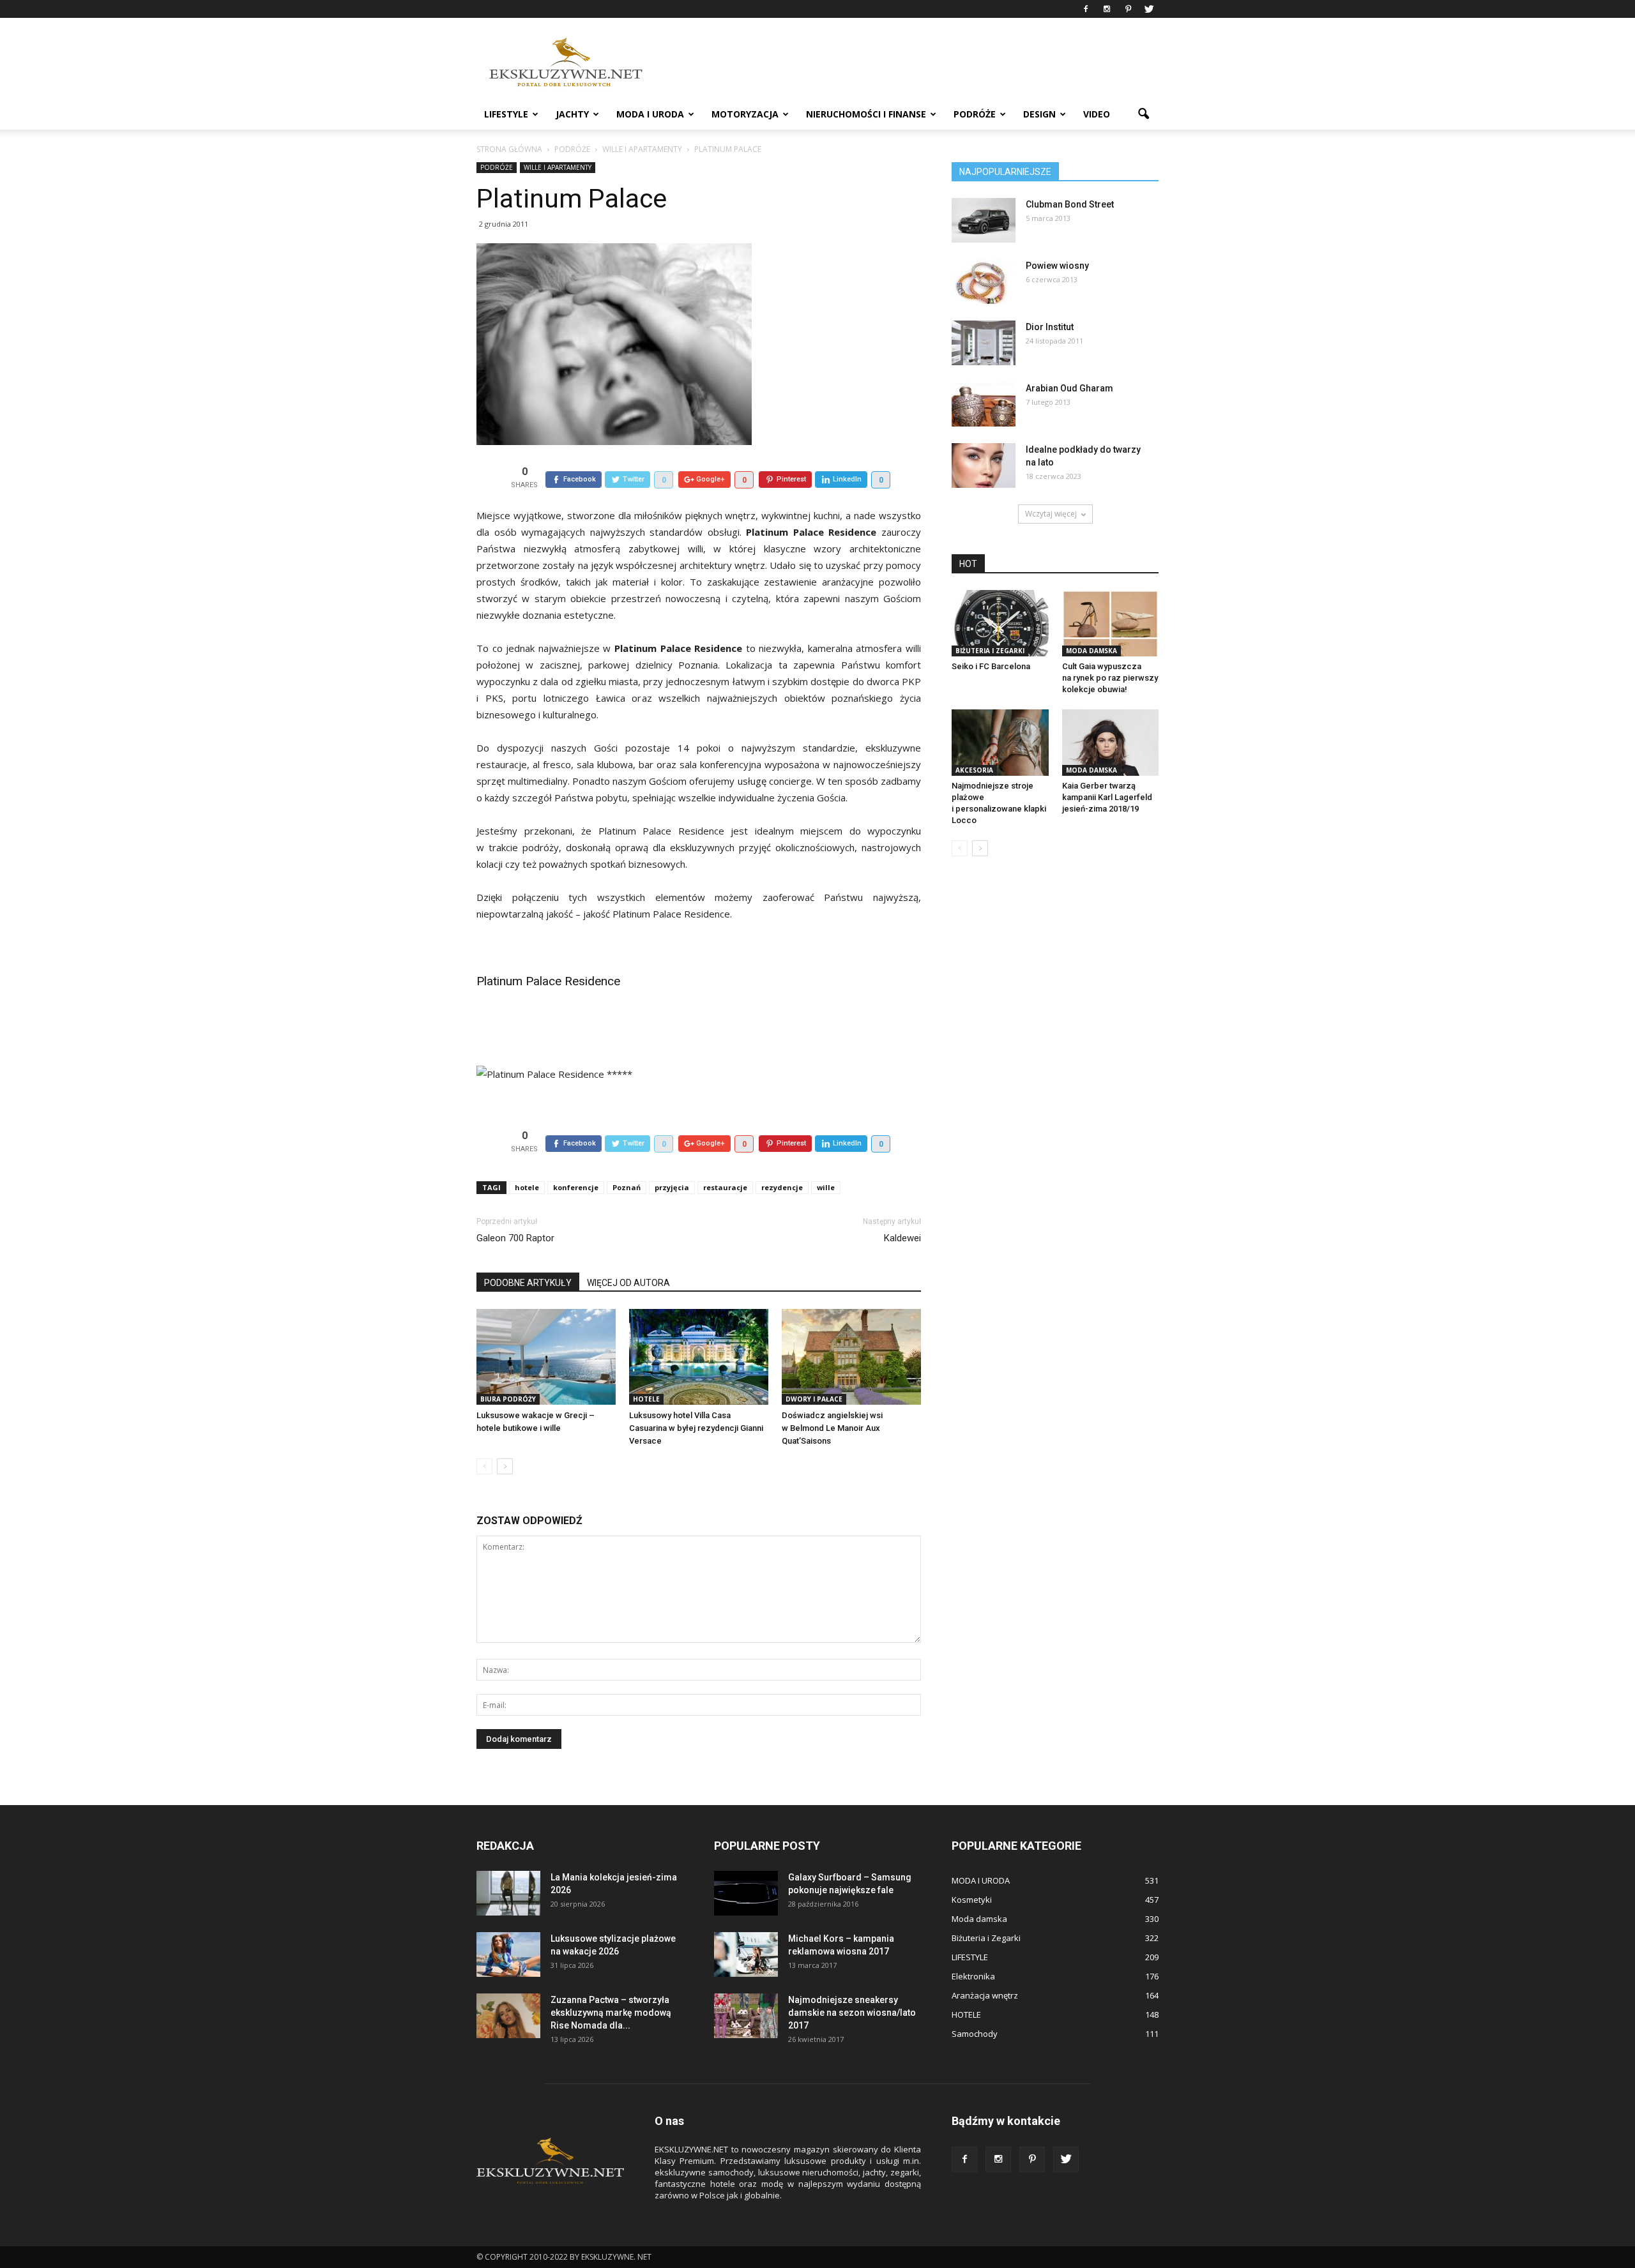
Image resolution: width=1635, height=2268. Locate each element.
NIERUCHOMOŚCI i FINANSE (866, 114)
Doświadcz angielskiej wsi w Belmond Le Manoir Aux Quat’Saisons (832, 1428)
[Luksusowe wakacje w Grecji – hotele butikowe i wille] (546, 1357)
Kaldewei (902, 1238)
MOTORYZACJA (745, 114)
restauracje (725, 1187)
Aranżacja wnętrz (985, 1995)
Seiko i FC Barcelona (991, 666)
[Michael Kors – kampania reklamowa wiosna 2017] (746, 1954)
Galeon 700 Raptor (515, 1238)
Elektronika (973, 1976)
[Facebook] (1086, 9)
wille (826, 1187)
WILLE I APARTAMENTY (558, 167)
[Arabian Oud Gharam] (984, 404)
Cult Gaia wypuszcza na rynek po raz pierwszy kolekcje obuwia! (1110, 678)
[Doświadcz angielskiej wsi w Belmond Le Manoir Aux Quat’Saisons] (851, 1357)
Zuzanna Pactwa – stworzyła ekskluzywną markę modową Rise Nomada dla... (611, 2013)
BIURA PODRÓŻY (508, 1399)
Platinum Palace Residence (548, 981)
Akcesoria (974, 770)
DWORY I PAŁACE (814, 1399)
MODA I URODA (650, 114)
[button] (1143, 114)
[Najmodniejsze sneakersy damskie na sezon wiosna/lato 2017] (746, 2016)
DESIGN (1039, 114)
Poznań (627, 1187)
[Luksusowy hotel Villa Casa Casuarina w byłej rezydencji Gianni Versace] (699, 1357)
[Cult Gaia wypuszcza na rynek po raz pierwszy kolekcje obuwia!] (1111, 623)
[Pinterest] (1128, 9)
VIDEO (1097, 114)
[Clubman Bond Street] (984, 220)
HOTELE (646, 1399)
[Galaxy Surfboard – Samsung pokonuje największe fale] (746, 1893)
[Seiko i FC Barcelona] (1000, 623)
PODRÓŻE (975, 114)
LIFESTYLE (506, 114)
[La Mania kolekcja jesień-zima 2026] (508, 1893)
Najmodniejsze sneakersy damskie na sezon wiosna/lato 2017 (852, 2013)
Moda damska (1091, 651)
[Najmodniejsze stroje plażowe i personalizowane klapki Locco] (1000, 743)
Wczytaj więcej (1051, 514)
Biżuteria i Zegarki (990, 651)
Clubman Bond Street (1070, 204)
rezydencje (782, 1187)
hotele (527, 1187)
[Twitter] (1149, 9)
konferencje (576, 1187)
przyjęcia (672, 1187)
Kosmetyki (972, 1900)
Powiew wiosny (1057, 266)
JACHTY (572, 114)
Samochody (975, 2034)
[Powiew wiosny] (984, 282)
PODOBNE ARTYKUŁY (528, 1283)
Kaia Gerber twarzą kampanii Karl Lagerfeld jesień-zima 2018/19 (1107, 797)
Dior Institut (1050, 327)
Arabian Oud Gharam (1069, 388)
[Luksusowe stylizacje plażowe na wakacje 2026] (508, 1954)
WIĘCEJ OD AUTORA (628, 1283)
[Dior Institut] (984, 343)
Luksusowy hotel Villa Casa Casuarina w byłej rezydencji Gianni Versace (696, 1428)
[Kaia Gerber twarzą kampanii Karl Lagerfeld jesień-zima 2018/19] (1111, 743)
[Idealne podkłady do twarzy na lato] (984, 465)
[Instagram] (1107, 9)
